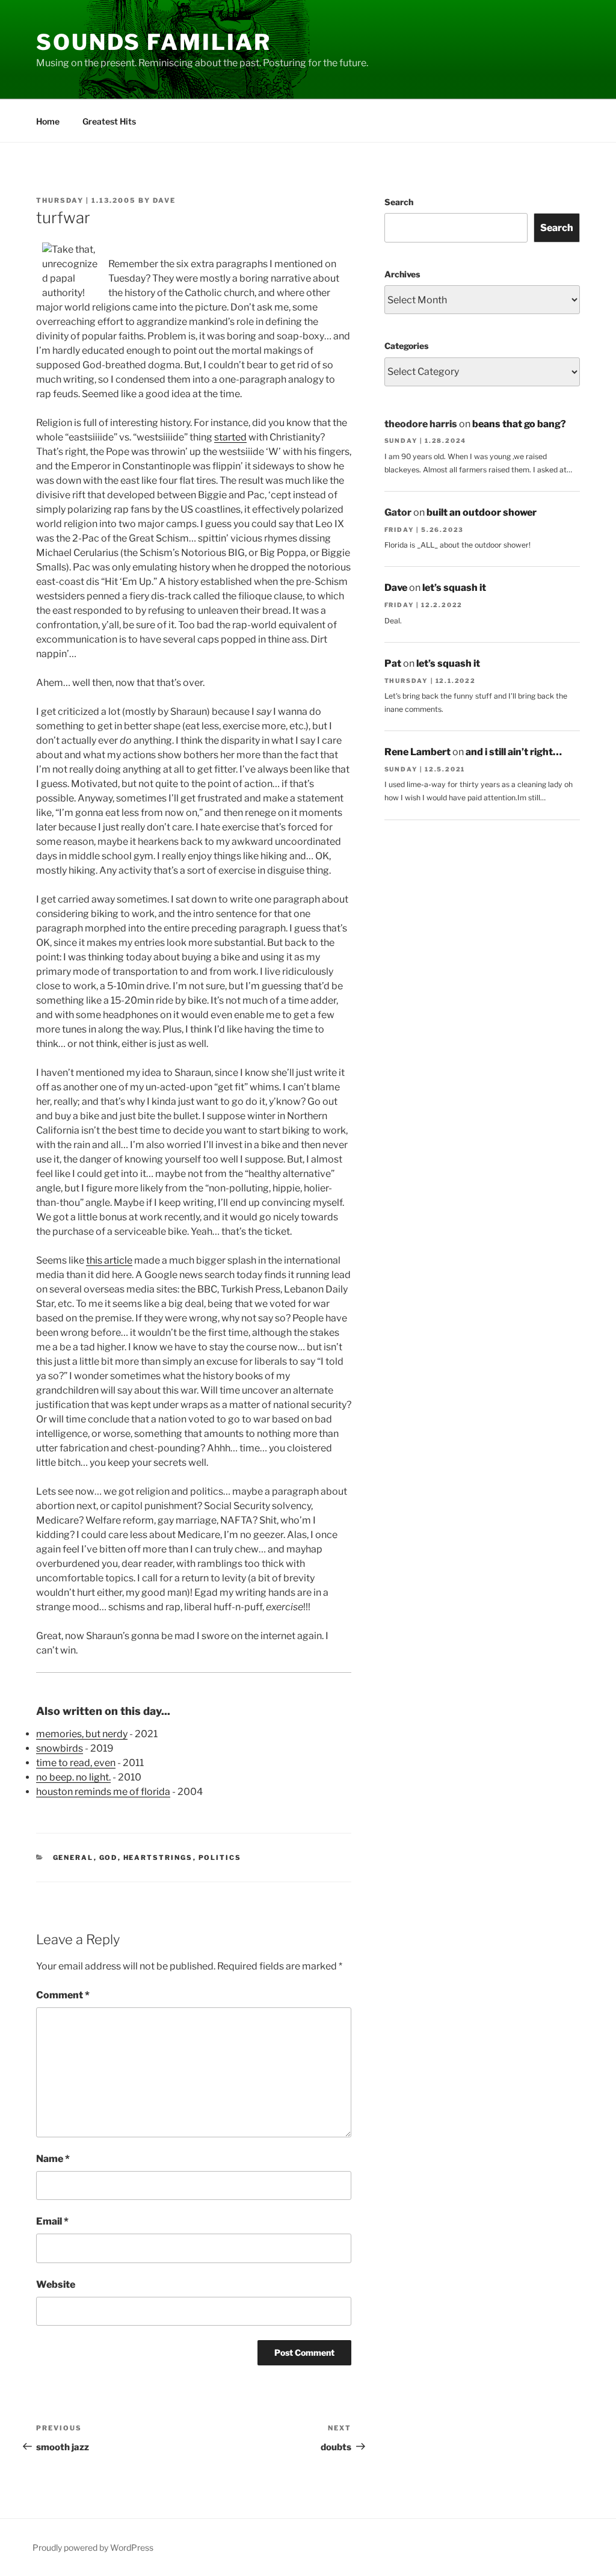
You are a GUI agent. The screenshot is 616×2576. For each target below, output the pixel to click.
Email (52, 2221)
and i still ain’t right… (514, 752)
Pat (393, 663)
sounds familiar (154, 42)
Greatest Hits (109, 121)
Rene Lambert (417, 752)
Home (48, 121)
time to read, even (76, 1763)
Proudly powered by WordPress (93, 2547)
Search (399, 202)
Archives (402, 274)
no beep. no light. (73, 1777)
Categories (406, 346)
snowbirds (60, 1748)
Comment (63, 1995)
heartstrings (158, 1858)
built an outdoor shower (482, 512)
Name (53, 2159)
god (109, 1858)
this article (109, 1260)
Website (56, 2284)
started (230, 437)
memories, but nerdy (82, 1734)
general (73, 1858)
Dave (164, 200)
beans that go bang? (519, 424)
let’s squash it (454, 588)
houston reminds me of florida (103, 1792)
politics (220, 1858)
